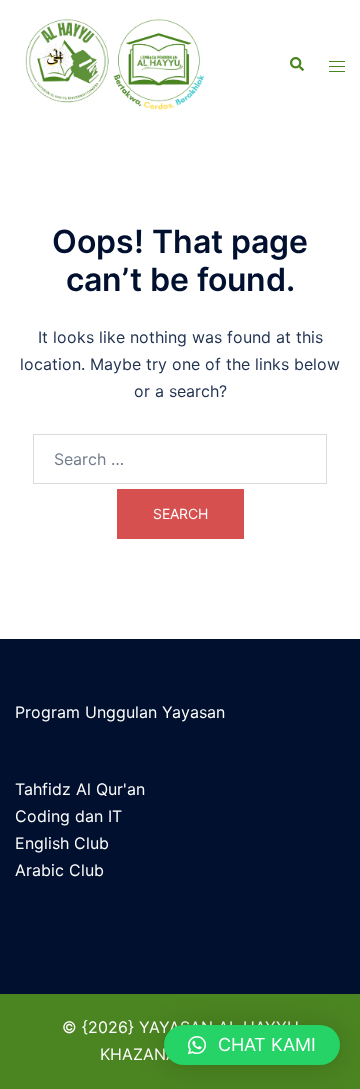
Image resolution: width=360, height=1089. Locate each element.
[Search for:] (180, 459)
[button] (252, 1045)
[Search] (296, 65)
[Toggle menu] (337, 65)
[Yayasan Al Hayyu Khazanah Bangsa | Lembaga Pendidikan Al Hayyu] (125, 65)
